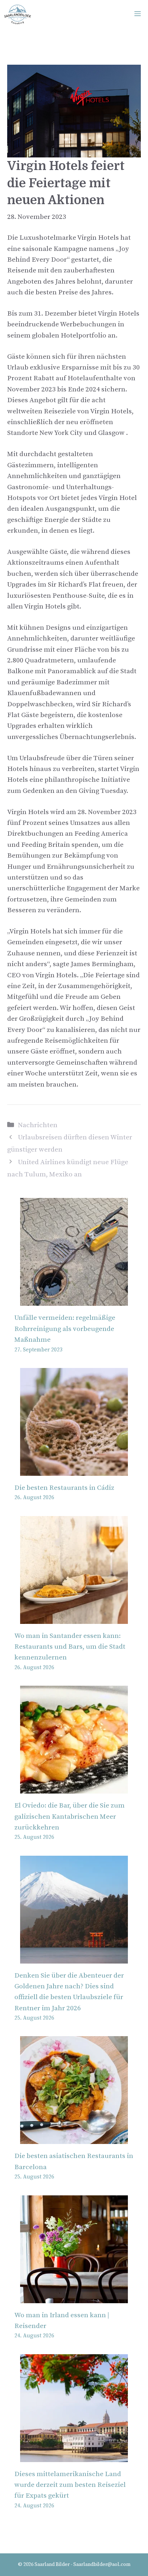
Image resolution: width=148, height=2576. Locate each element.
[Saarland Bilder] (17, 14)
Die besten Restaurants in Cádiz (64, 1488)
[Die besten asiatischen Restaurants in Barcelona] (74, 2138)
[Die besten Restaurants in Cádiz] (74, 1470)
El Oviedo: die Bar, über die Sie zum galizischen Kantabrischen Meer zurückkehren (70, 1817)
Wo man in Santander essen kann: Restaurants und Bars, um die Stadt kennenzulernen (70, 1647)
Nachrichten (38, 1125)
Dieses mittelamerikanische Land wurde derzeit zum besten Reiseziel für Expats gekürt (70, 2485)
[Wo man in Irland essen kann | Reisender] (74, 2297)
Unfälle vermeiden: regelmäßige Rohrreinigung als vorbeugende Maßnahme (65, 1329)
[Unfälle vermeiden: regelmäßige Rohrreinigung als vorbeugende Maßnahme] (74, 1300)
